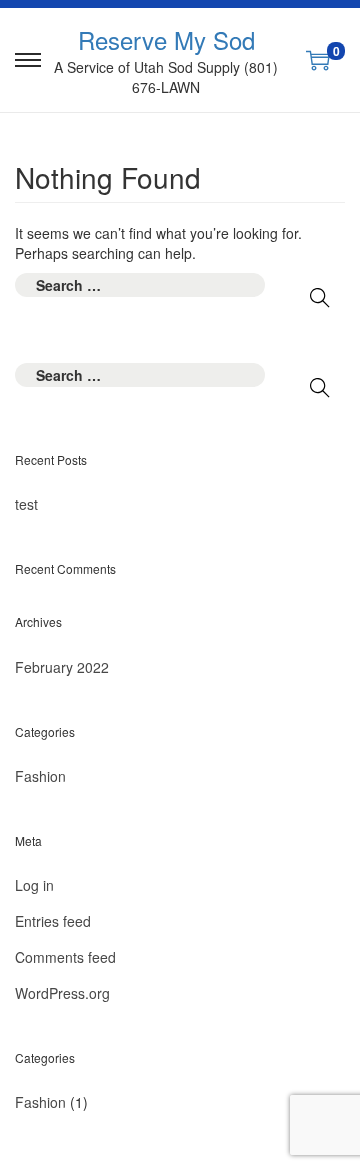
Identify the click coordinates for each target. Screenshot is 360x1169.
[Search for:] (140, 285)
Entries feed (53, 921)
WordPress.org (62, 993)
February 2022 (62, 667)
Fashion (40, 776)
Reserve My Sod (166, 39)
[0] (318, 60)
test (26, 504)
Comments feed (65, 957)
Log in (34, 885)
